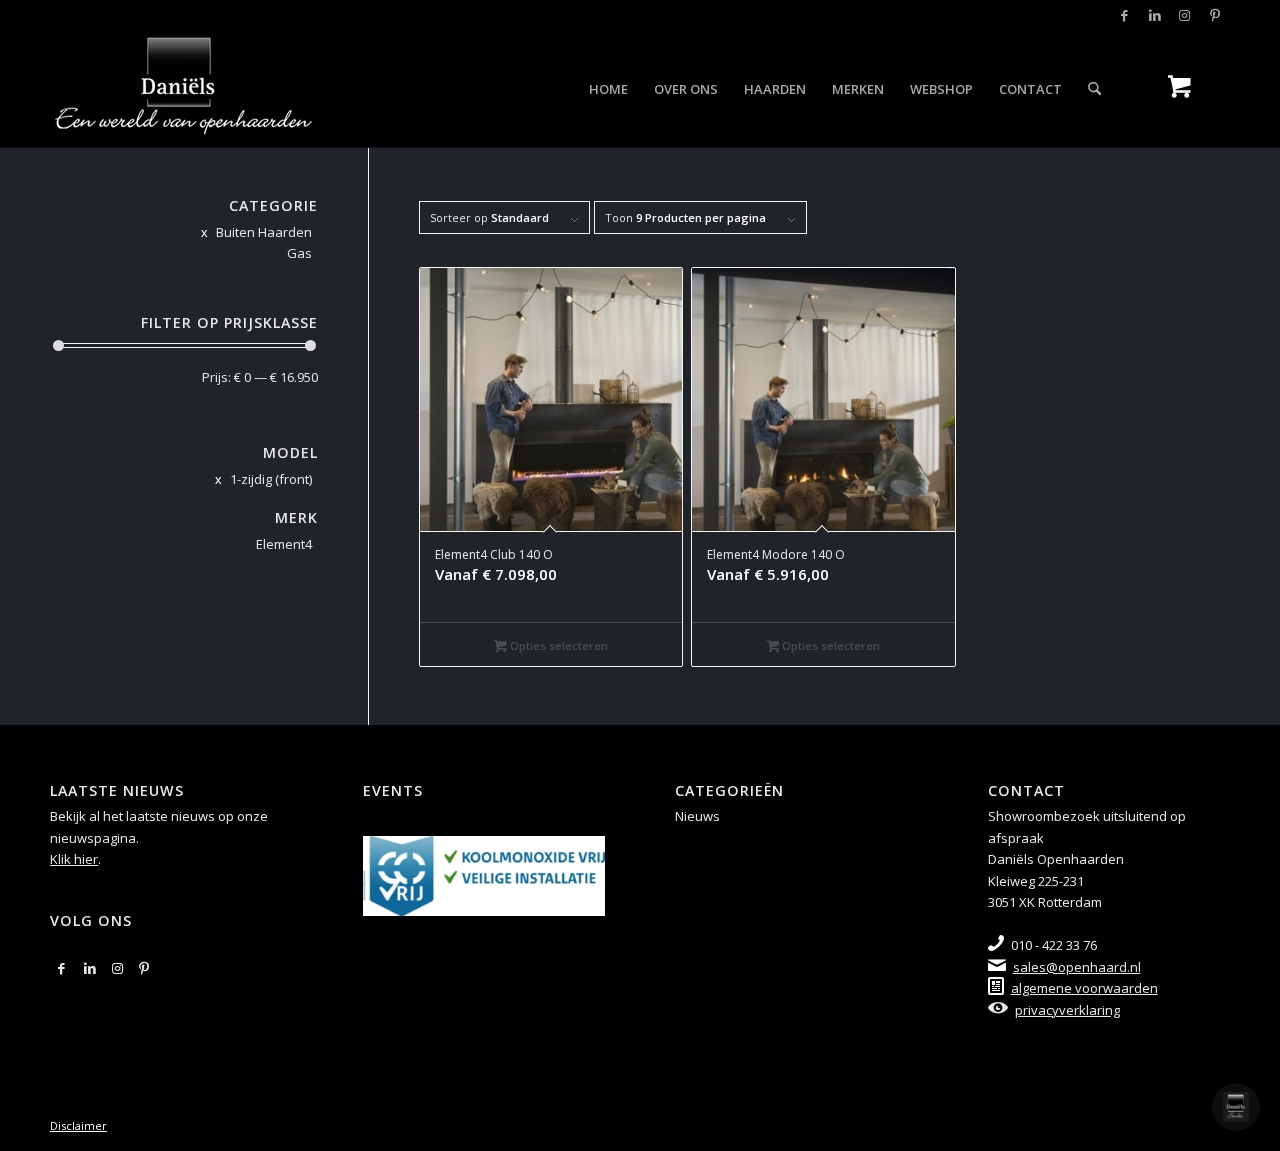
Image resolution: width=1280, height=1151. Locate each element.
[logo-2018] (183, 89)
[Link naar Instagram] (1184, 15)
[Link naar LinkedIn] (1154, 15)
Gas (299, 253)
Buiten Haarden (264, 232)
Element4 (284, 544)
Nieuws (697, 816)
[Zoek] (1094, 89)
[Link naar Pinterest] (1215, 15)
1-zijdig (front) (271, 479)
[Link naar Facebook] (1124, 15)
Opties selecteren (557, 645)
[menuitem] (608, 89)
